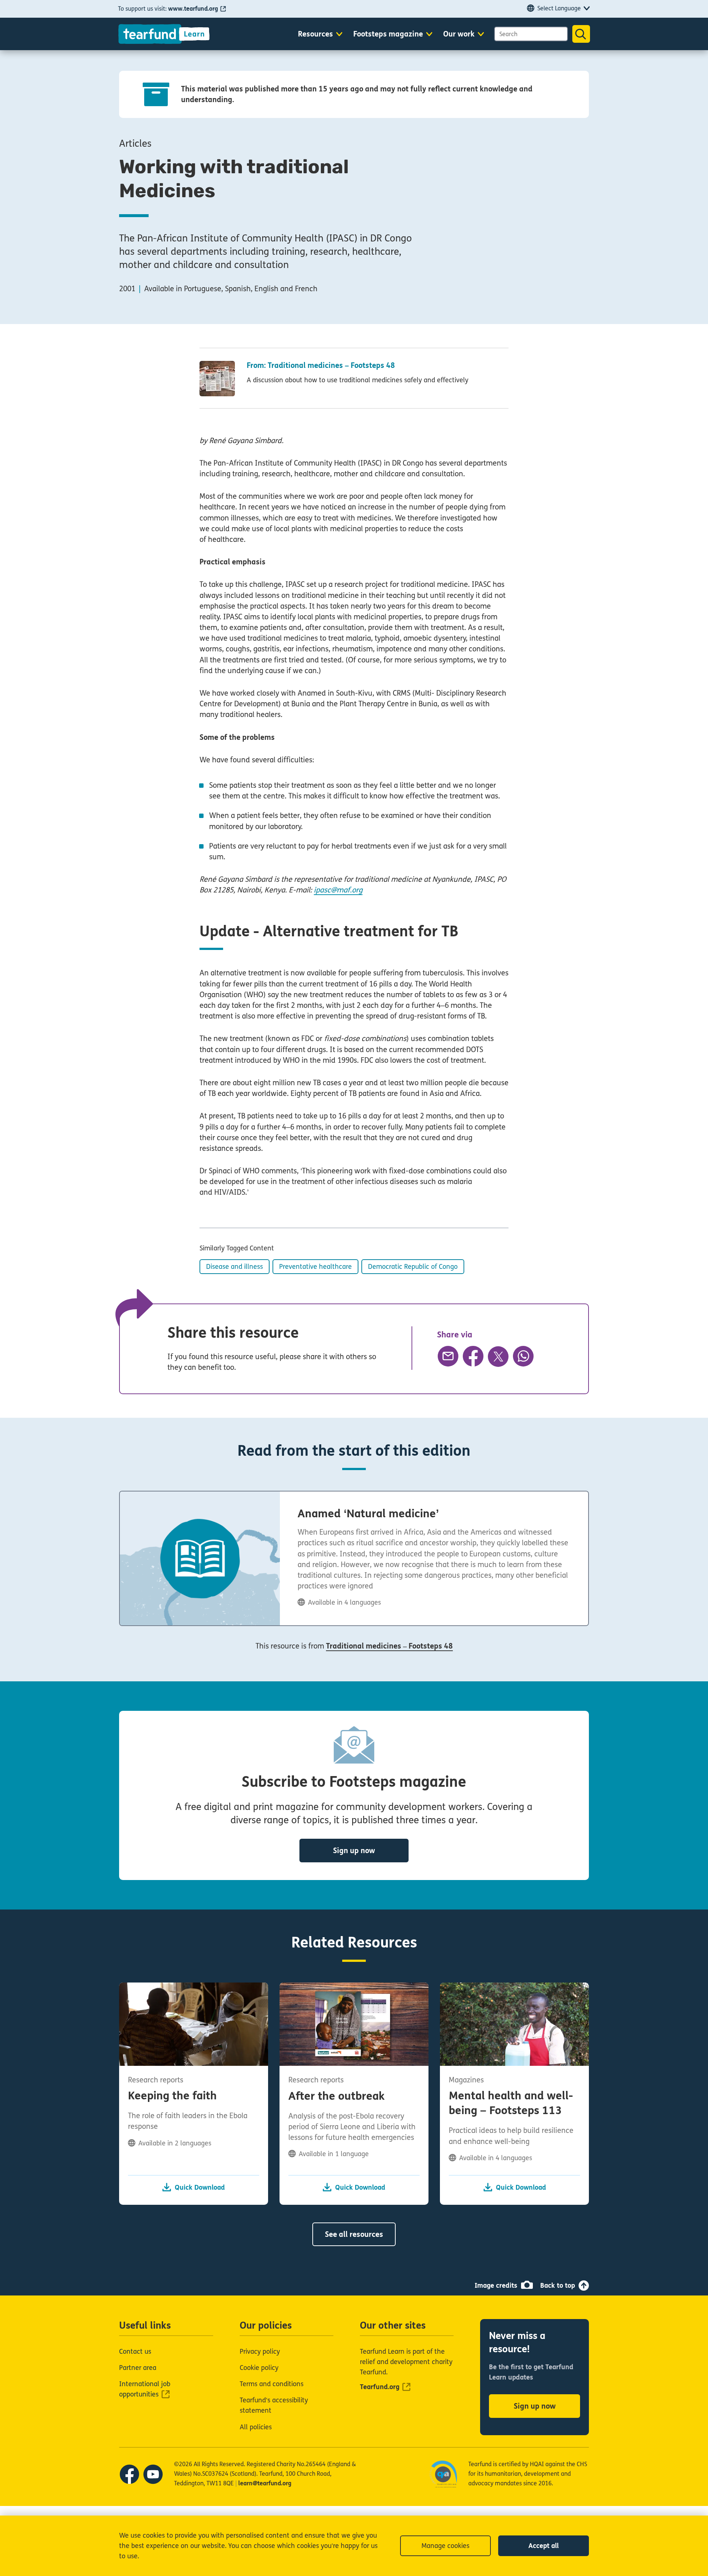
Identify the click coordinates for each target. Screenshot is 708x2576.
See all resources (354, 2234)
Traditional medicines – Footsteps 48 (389, 1646)
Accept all (544, 2546)
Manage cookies (445, 2546)
